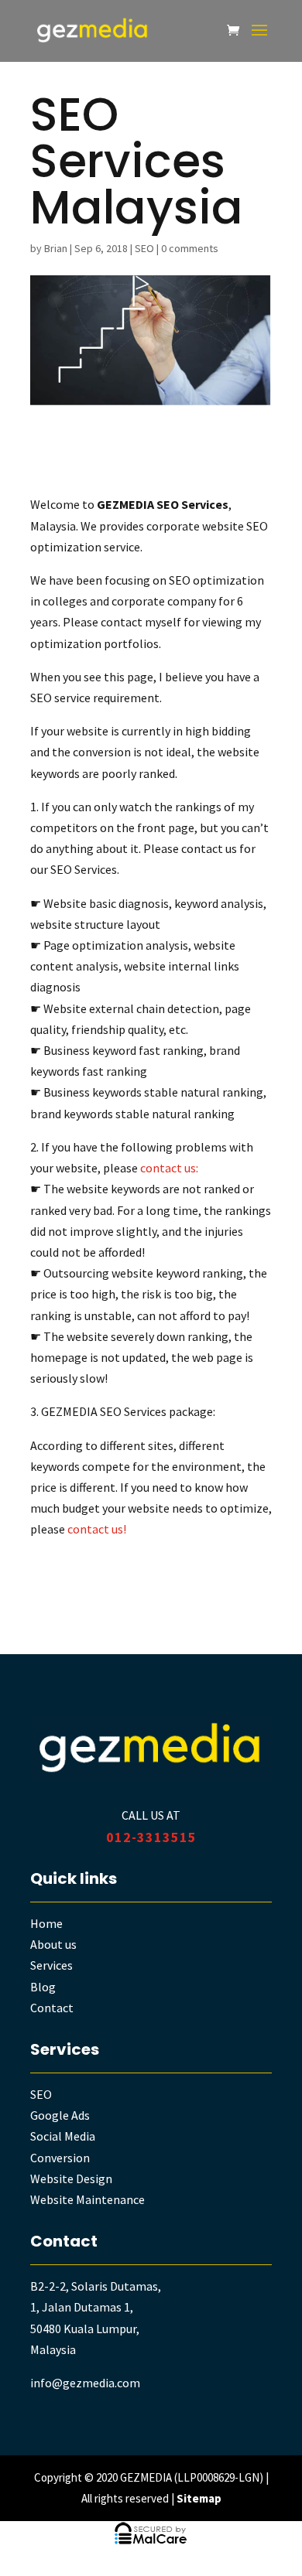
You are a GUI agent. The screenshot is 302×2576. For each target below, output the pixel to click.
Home (46, 1923)
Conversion (60, 2158)
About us (53, 1944)
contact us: (169, 1168)
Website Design (71, 2179)
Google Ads (60, 2115)
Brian (56, 248)
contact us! (97, 1529)
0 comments (190, 248)
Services (51, 1965)
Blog (43, 1987)
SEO (144, 248)
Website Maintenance (88, 2199)
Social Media (63, 2136)
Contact (52, 2008)
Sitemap (199, 2498)
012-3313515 (151, 1837)
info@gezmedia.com (85, 2383)
